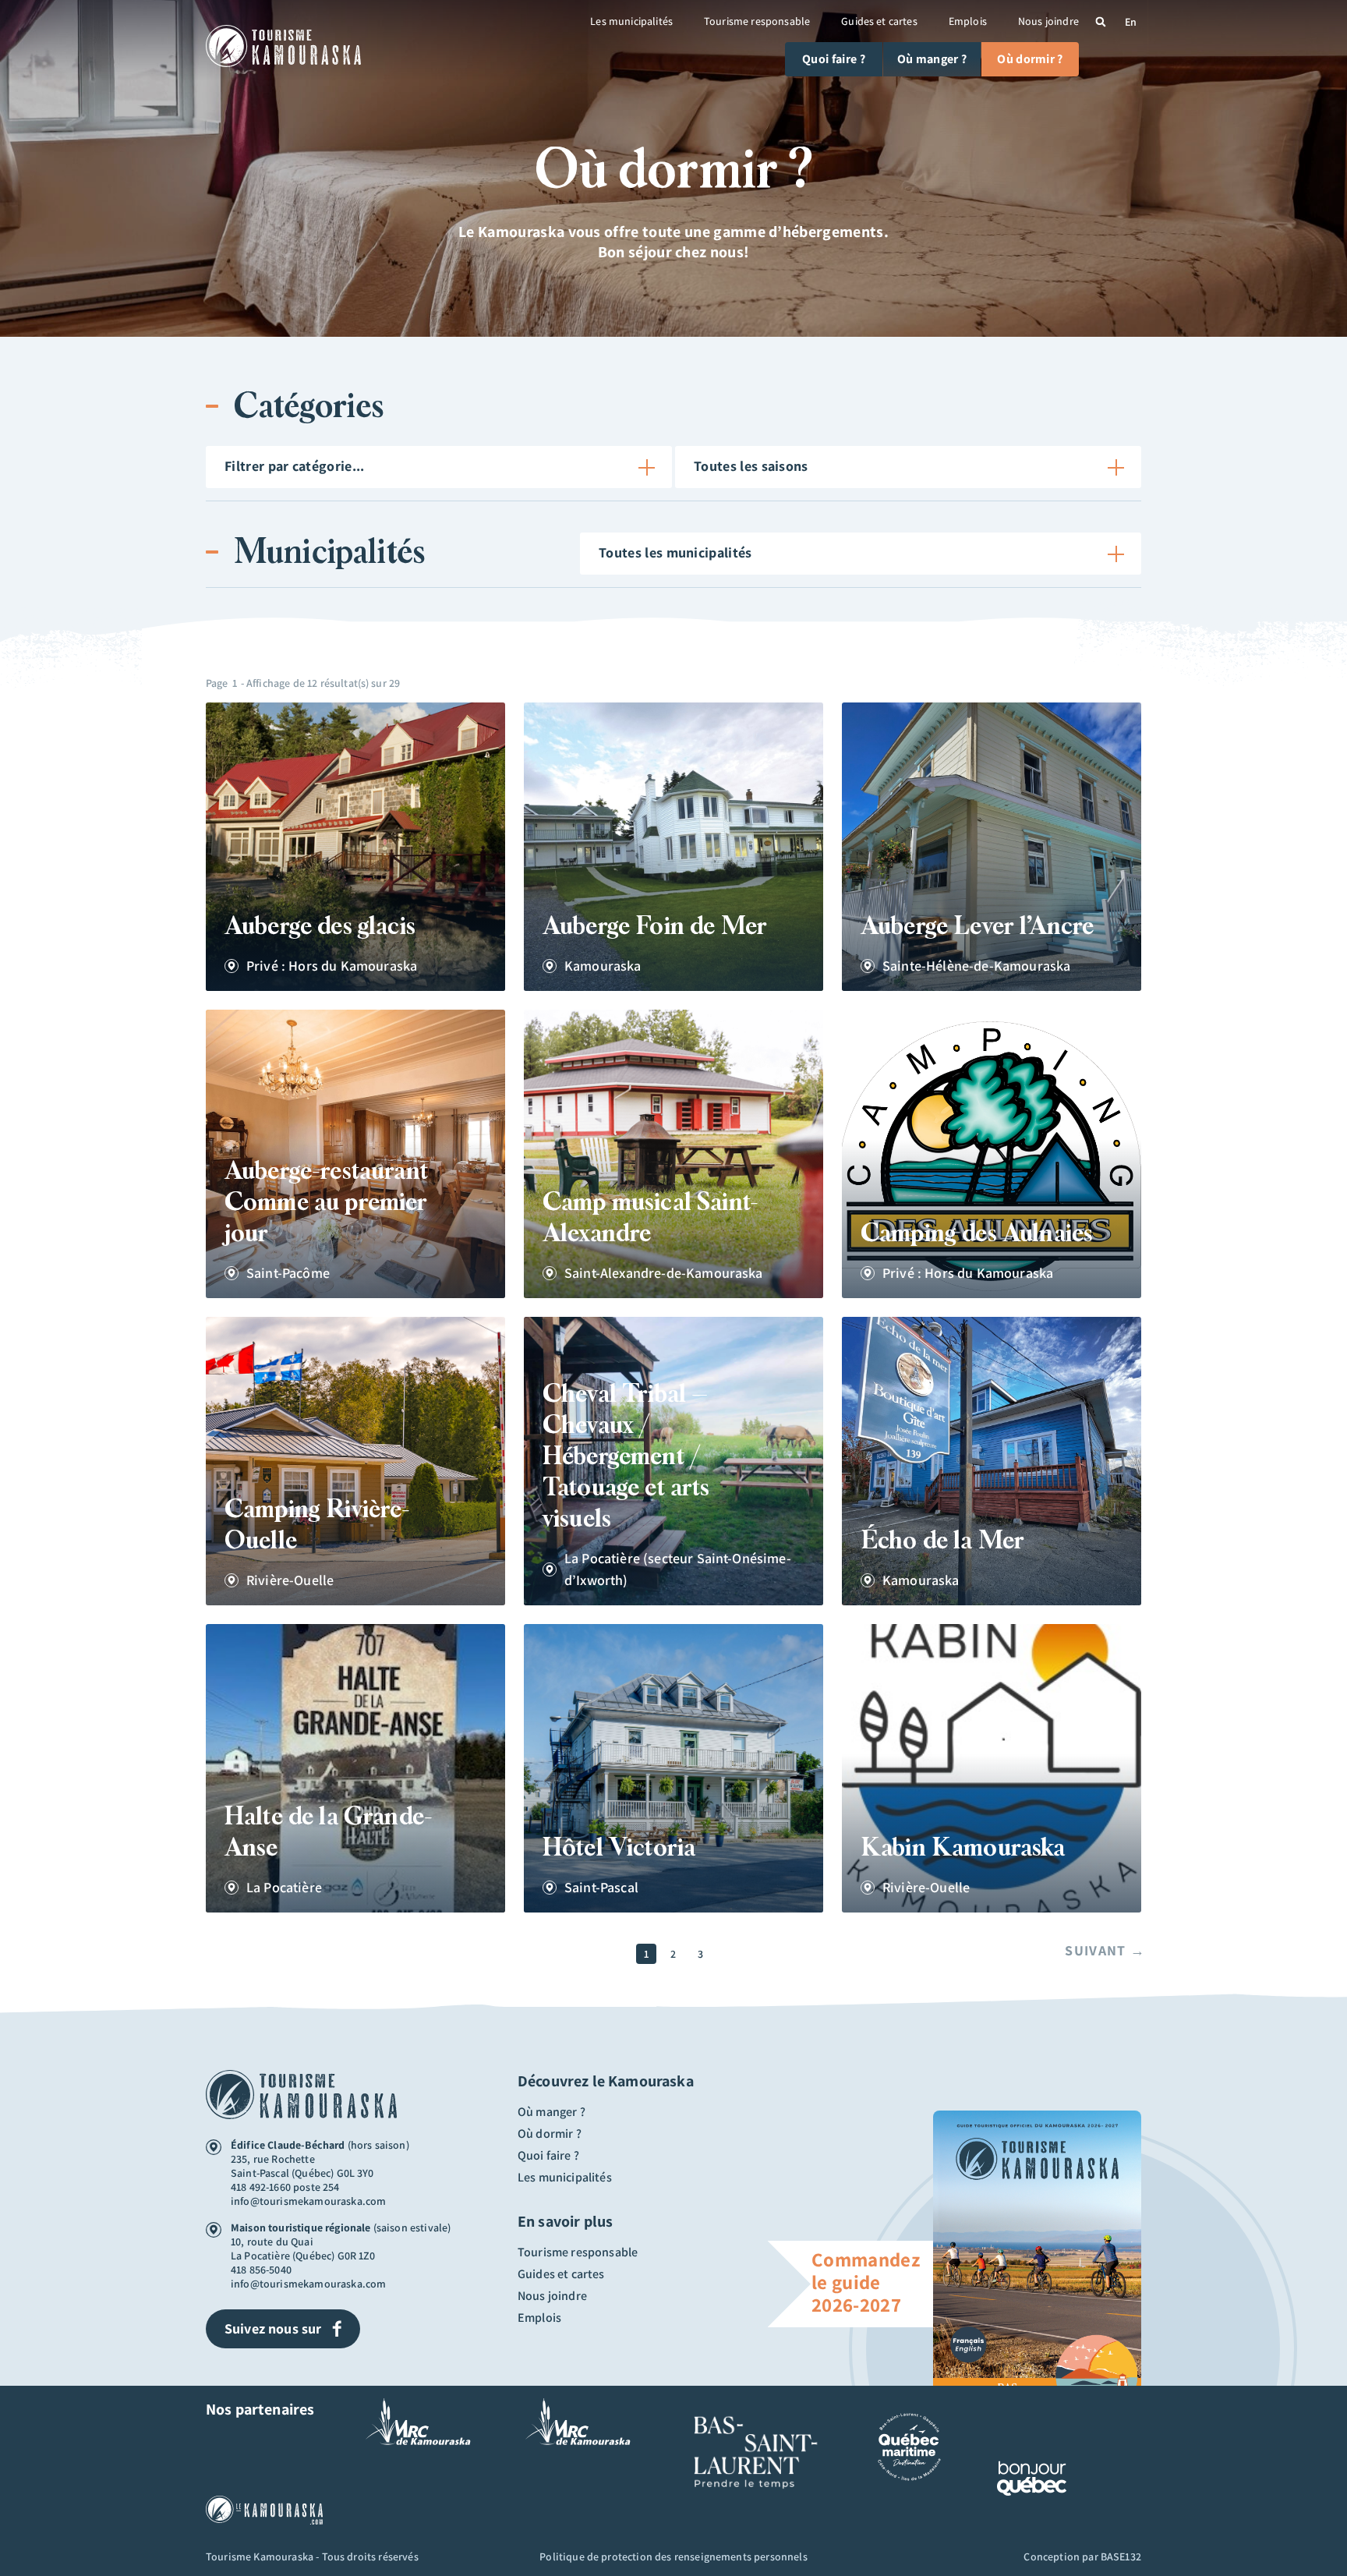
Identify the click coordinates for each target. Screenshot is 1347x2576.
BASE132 (1121, 2557)
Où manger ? (552, 2112)
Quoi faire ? (548, 2156)
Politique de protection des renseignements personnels (673, 2557)
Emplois (968, 21)
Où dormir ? (550, 2134)
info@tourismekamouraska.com (308, 2201)
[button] (1101, 22)
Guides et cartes (879, 21)
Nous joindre (1048, 21)
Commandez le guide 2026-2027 (866, 2282)
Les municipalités (631, 21)
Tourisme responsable (757, 21)
